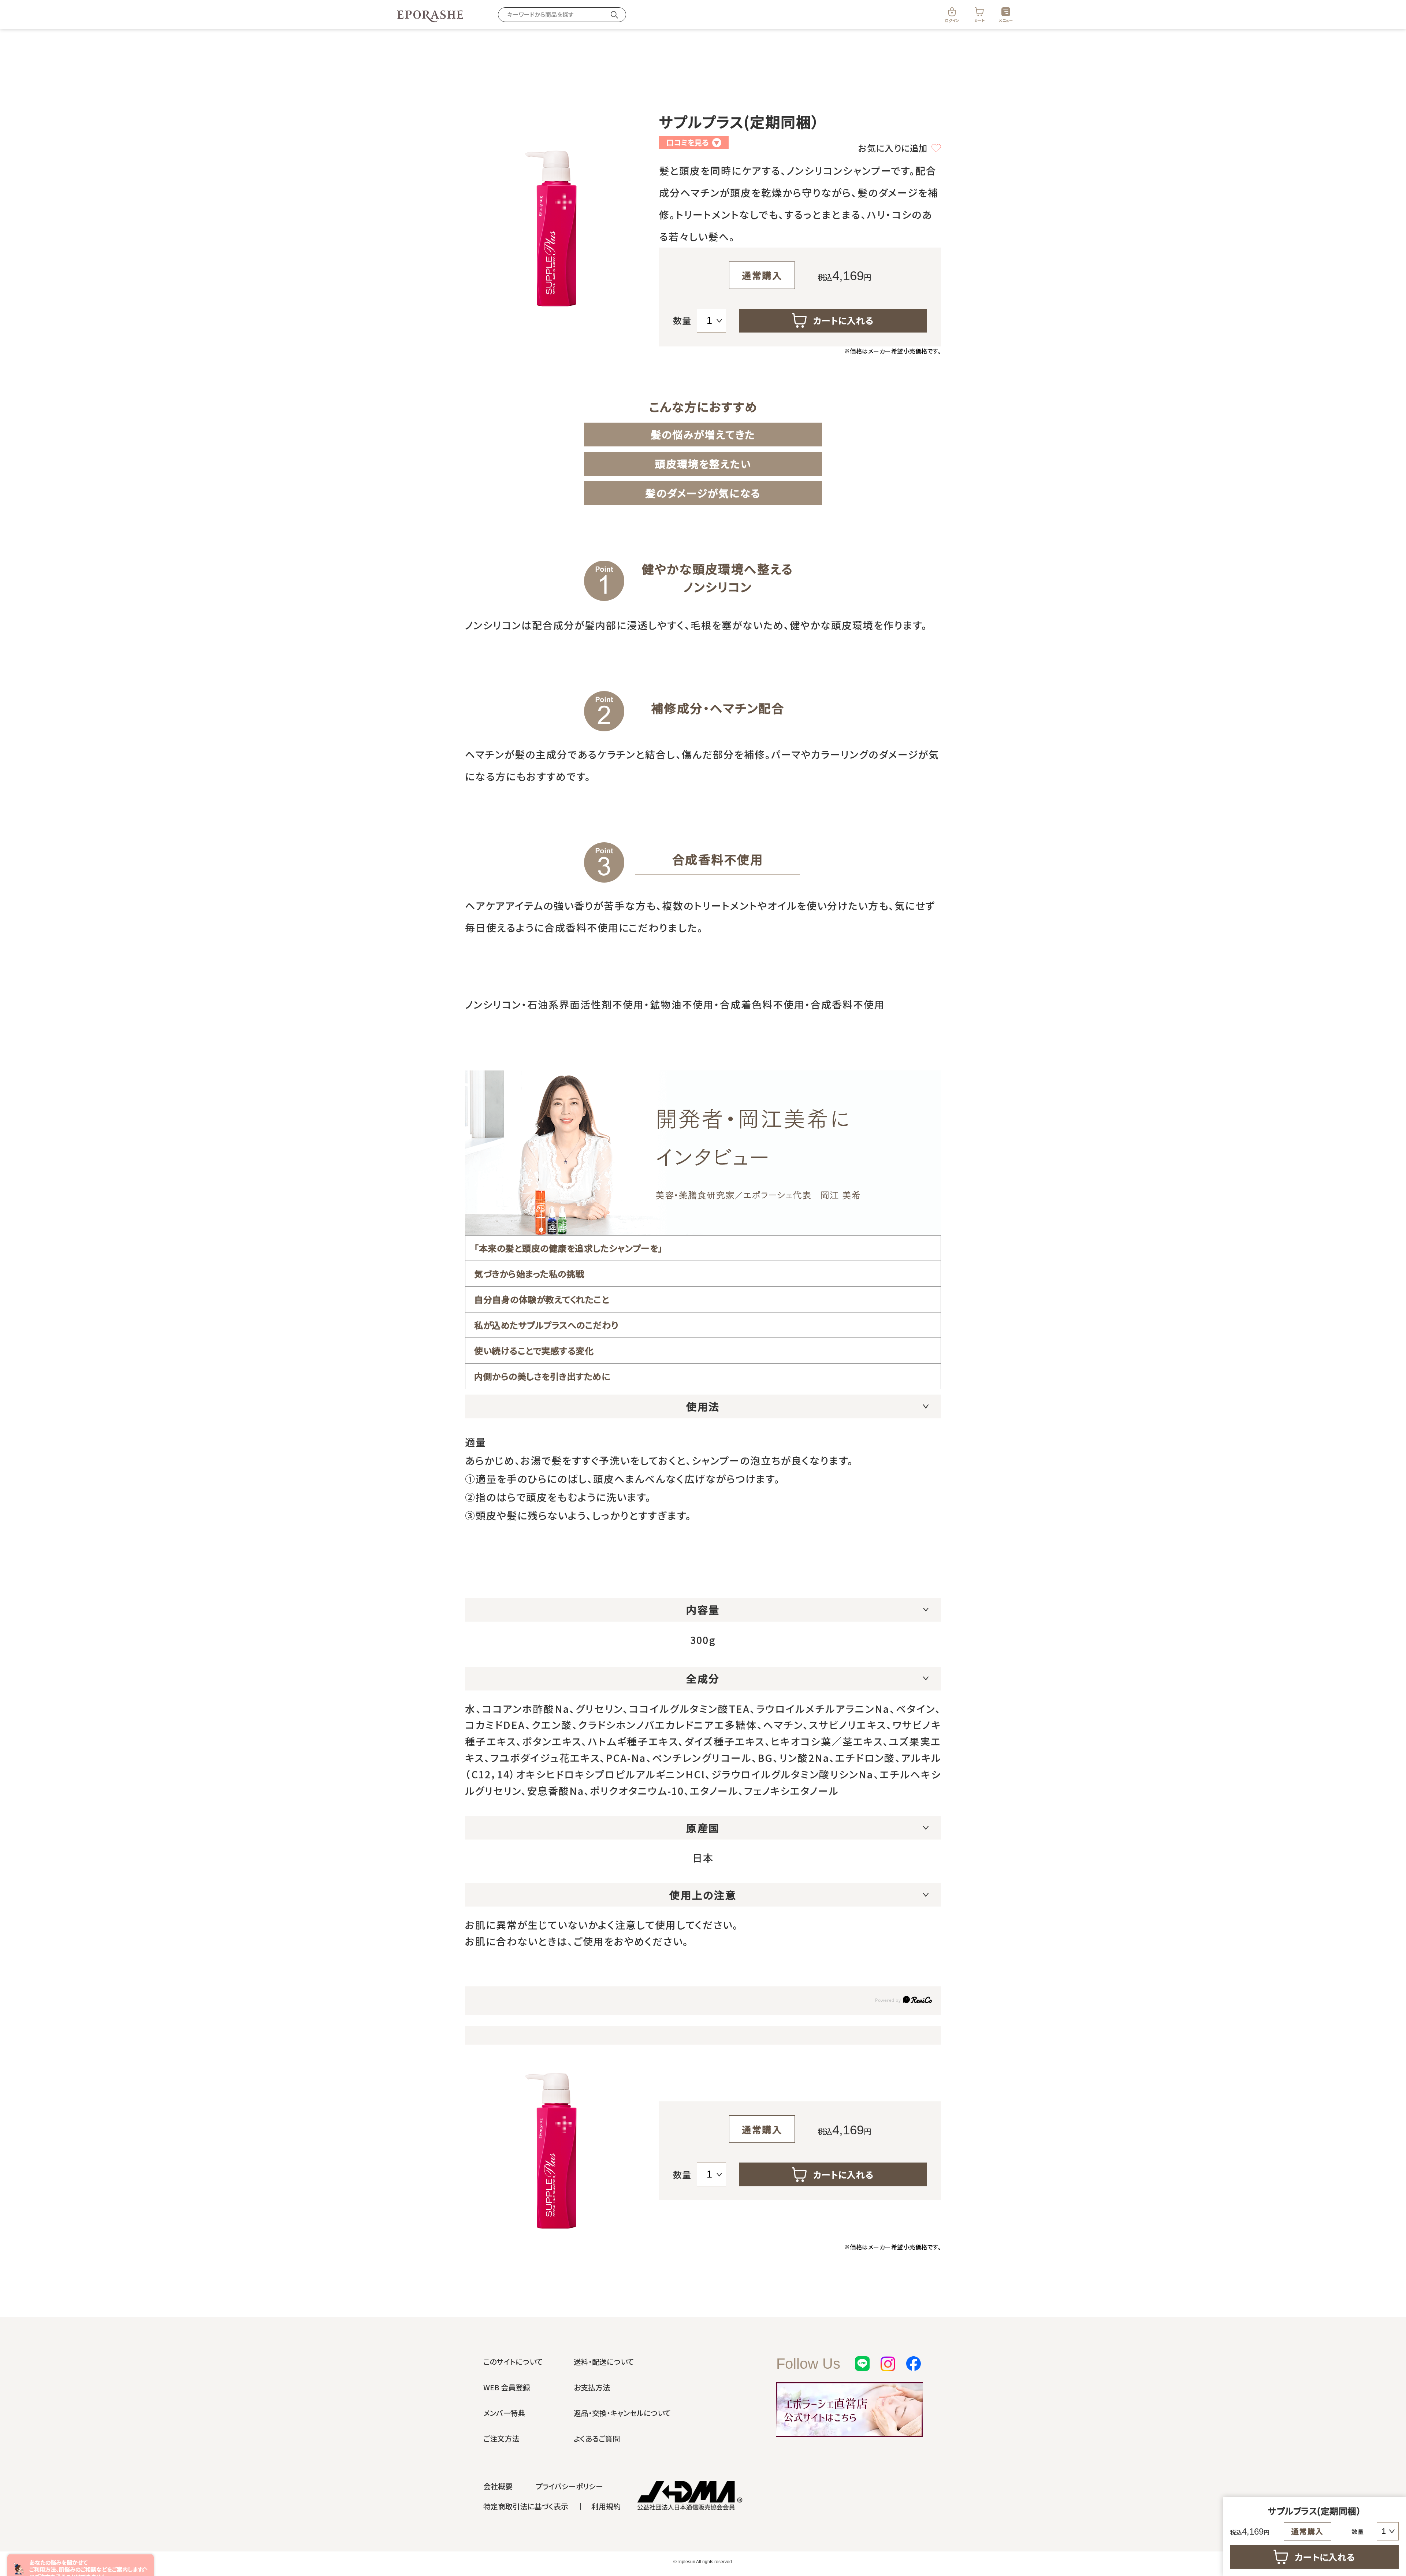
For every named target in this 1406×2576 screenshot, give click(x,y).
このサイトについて (513, 2362)
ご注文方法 (501, 2438)
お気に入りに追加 (893, 148)
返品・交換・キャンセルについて (622, 2413)
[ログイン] (952, 12)
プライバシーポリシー (569, 2486)
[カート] (979, 12)
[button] (145, 2569)
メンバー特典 (504, 2413)
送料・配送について (604, 2362)
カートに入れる (843, 320)
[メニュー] (1006, 12)
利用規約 (606, 2506)
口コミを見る (693, 142)
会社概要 (498, 2486)
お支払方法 (592, 2387)
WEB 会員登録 (507, 2387)
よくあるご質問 (597, 2438)
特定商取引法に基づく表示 (526, 2506)
